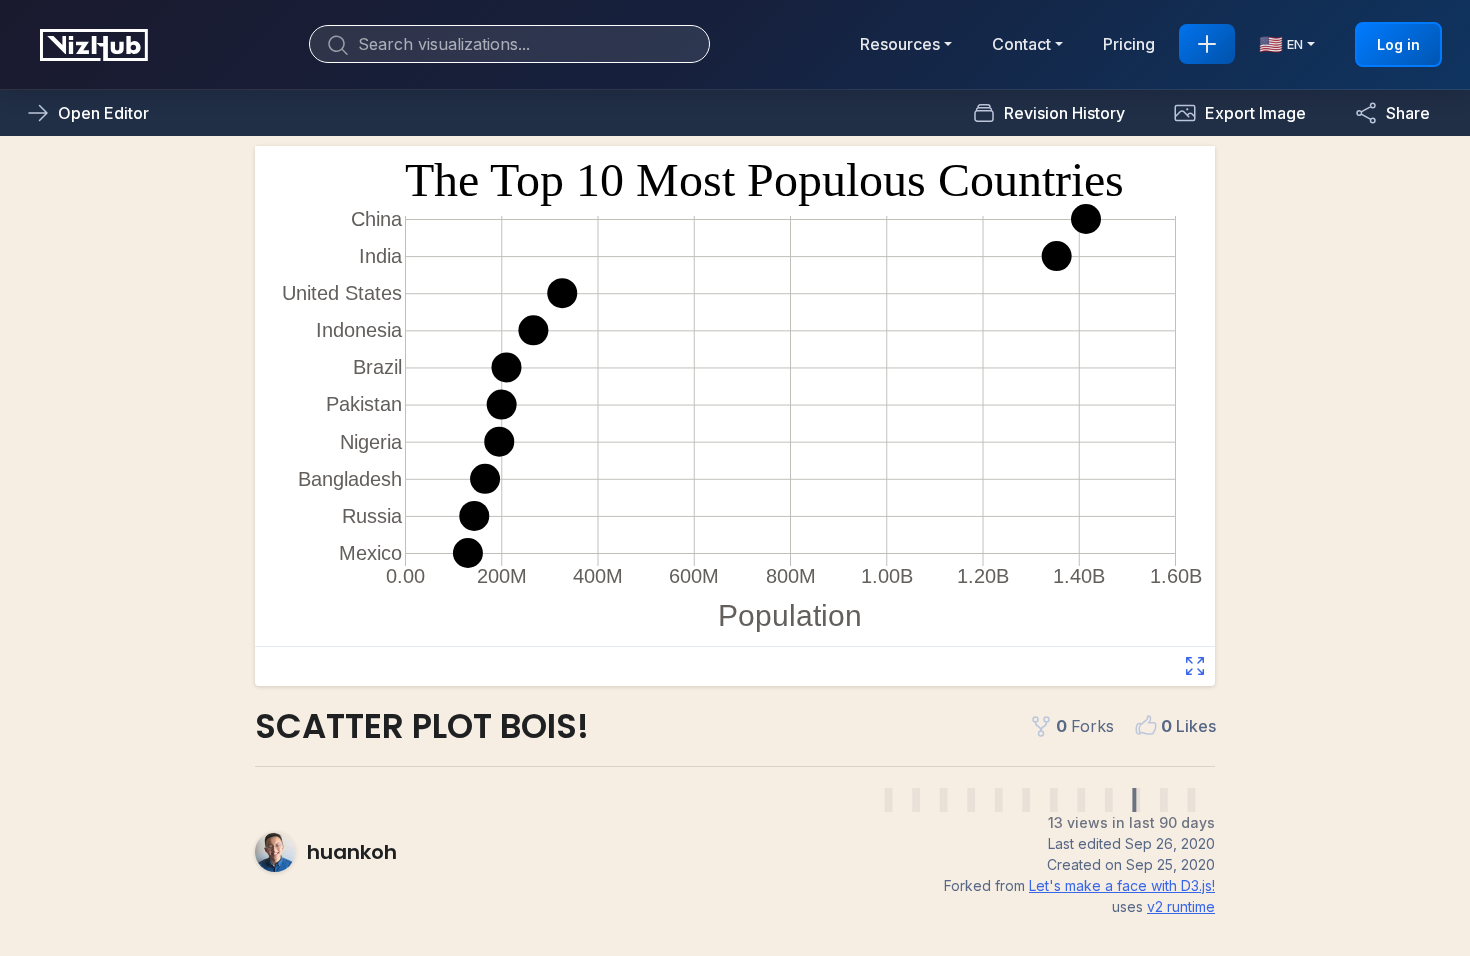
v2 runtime (1181, 906)
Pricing (1129, 44)
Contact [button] (1021, 44)
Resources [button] (900, 44)
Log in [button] (1398, 44)
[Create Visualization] (1207, 44)
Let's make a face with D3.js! (1122, 885)
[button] (1239, 113)
